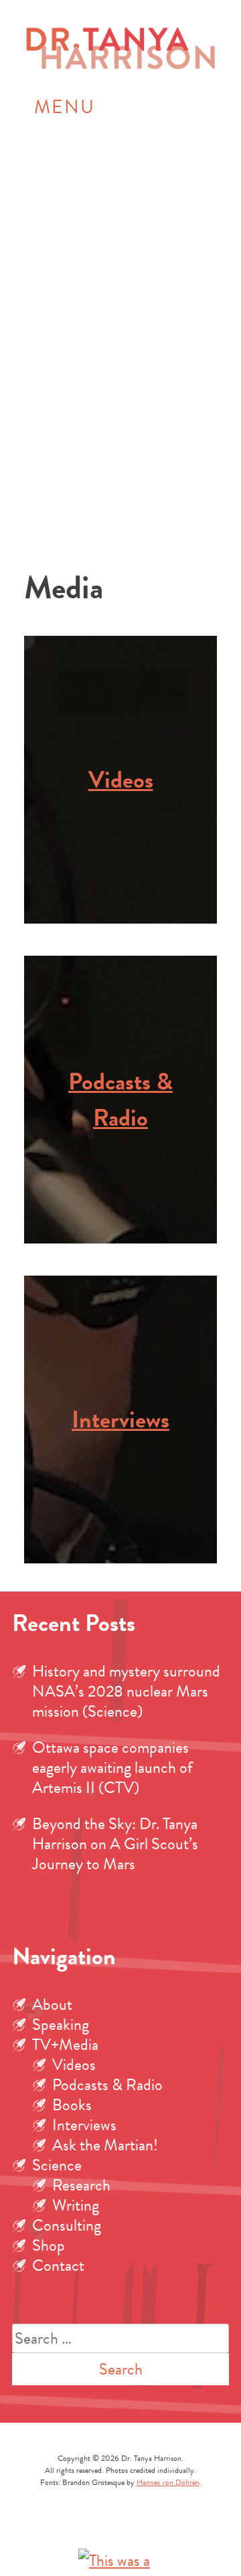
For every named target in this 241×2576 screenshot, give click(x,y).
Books (72, 2105)
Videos (121, 779)
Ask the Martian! (105, 2145)
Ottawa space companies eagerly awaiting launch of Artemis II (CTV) (112, 1768)
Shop (49, 2245)
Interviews (120, 1419)
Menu (65, 107)
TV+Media (65, 2045)
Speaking (61, 2025)
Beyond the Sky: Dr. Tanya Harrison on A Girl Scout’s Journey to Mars (115, 1844)
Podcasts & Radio (120, 1099)
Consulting (67, 2225)
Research (81, 2185)
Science (57, 2165)
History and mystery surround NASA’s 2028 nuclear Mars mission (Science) (126, 1691)
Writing (76, 2205)
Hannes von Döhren (168, 2482)
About (52, 2004)
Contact (58, 2265)
